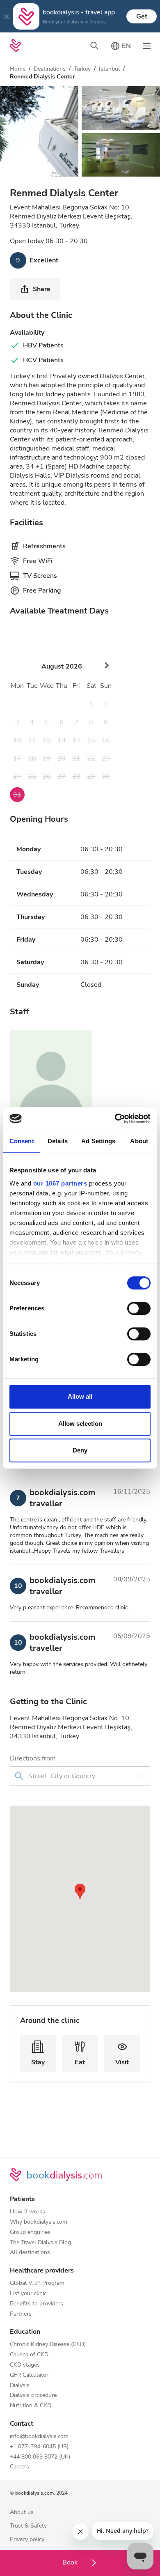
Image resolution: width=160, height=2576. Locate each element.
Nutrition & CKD (31, 2406)
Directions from (33, 1758)
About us (22, 2513)
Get (142, 16)
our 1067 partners (60, 1183)
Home (18, 69)
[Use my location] (141, 1776)
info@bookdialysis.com (39, 2437)
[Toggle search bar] (94, 46)
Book (71, 2562)
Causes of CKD (29, 2355)
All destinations (30, 2253)
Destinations (50, 69)
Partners (21, 2314)
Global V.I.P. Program (37, 2283)
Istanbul (109, 69)
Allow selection (80, 1424)
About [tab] (139, 1141)
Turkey (82, 69)
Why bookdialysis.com (39, 2222)
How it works (27, 2212)
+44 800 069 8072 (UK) (40, 2457)
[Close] (7, 16)
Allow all (80, 1396)
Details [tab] (58, 1141)
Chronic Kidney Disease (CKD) (48, 2345)
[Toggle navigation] (147, 46)
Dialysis (20, 2386)
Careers (19, 2467)
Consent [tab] (22, 1141)
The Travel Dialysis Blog (40, 2243)
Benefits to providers (37, 2304)
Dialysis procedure (33, 2396)
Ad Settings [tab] (98, 1141)
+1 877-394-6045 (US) (39, 2447)
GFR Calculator (29, 2375)
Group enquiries (30, 2232)
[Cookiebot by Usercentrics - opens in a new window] (115, 1119)
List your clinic (28, 2294)
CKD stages (25, 2365)
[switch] (139, 1308)
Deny (80, 1450)
